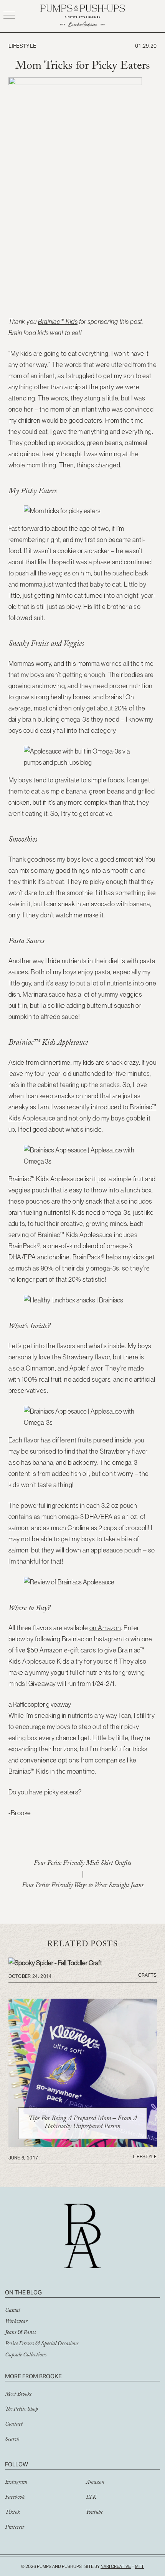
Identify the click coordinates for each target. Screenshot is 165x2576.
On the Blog (23, 2292)
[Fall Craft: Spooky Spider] (55, 1963)
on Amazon (105, 1628)
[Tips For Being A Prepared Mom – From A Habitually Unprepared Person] (83, 2144)
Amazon (95, 2483)
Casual (12, 2311)
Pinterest (15, 2528)
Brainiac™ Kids (58, 322)
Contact (14, 2425)
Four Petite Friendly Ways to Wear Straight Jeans (83, 1886)
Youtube (94, 2513)
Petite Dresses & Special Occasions (42, 2344)
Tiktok (12, 2513)
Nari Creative (116, 2566)
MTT (139, 2566)
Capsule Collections (26, 2356)
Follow (16, 2464)
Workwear (16, 2322)
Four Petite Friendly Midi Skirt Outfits (82, 1864)
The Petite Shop (21, 2410)
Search (12, 2440)
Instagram (16, 2483)
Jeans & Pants (20, 2333)
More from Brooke (33, 2376)
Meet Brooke (18, 2395)
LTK (91, 2498)
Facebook (15, 2498)
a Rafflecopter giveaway (40, 1704)
